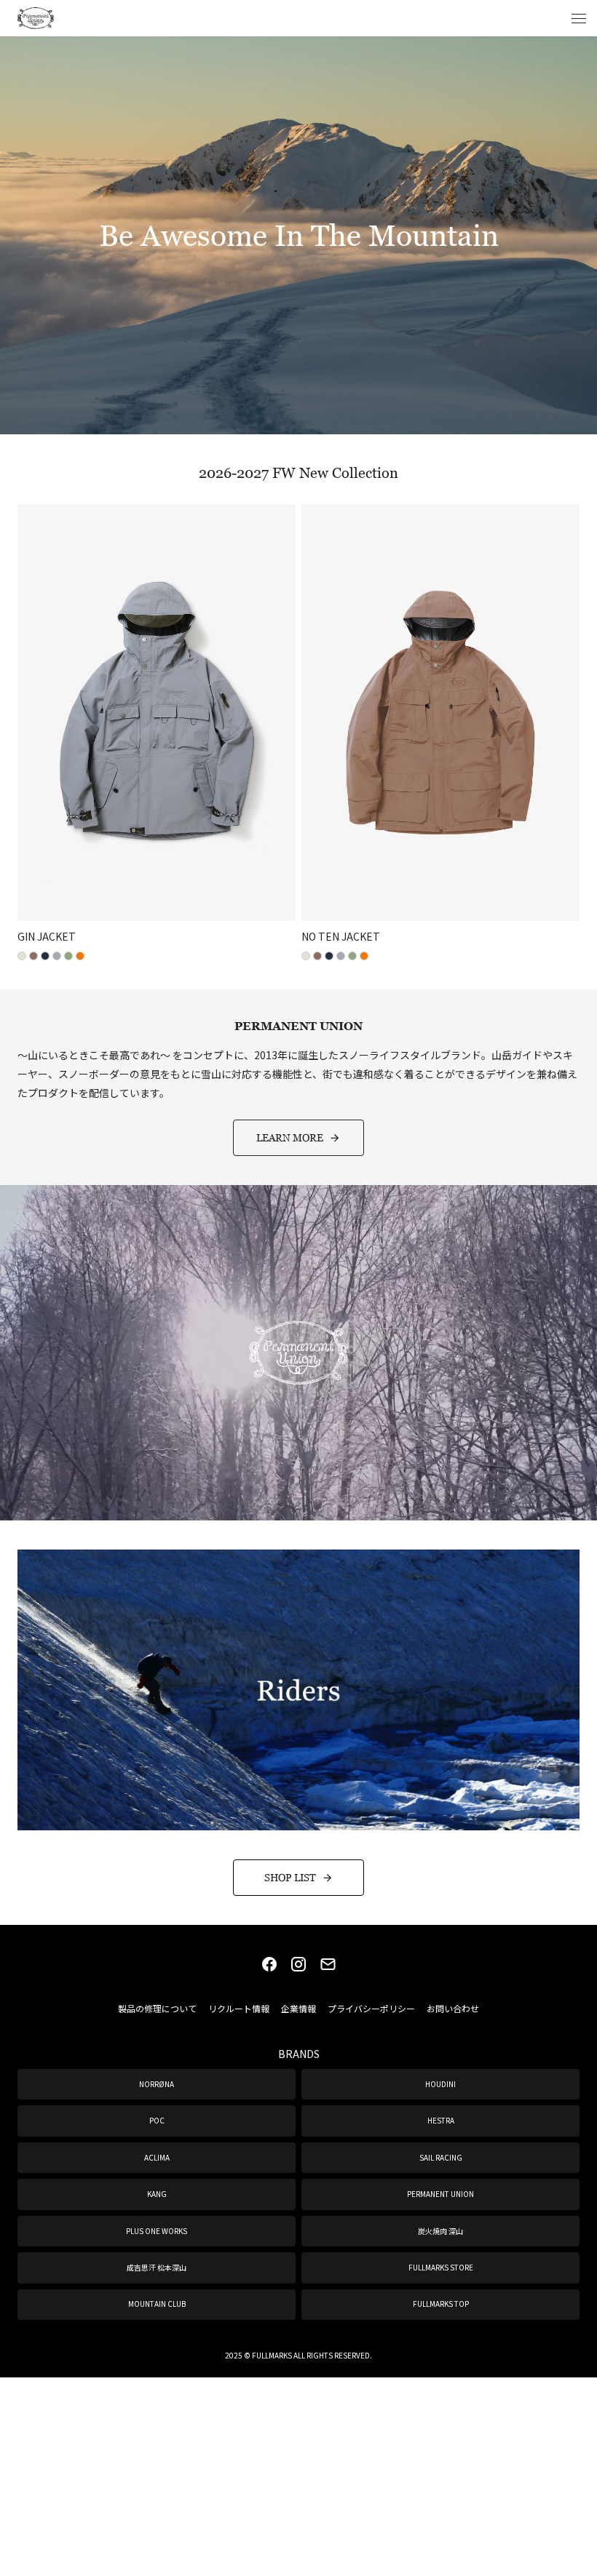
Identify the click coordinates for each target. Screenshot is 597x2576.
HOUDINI (440, 2084)
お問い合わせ (453, 2008)
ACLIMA (157, 2157)
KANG (157, 2194)
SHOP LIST (290, 1877)
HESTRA (441, 2120)
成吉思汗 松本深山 (157, 2267)
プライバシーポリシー (371, 2008)
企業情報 (298, 2008)
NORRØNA (157, 2084)
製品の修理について (157, 2008)
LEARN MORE (290, 1137)
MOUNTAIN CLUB (157, 2304)
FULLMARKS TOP (441, 2304)
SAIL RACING (441, 2157)
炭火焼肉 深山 (440, 2231)
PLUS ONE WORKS (157, 2231)
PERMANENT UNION (440, 2194)
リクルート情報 (239, 2008)
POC (157, 2120)
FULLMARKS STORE (441, 2267)
